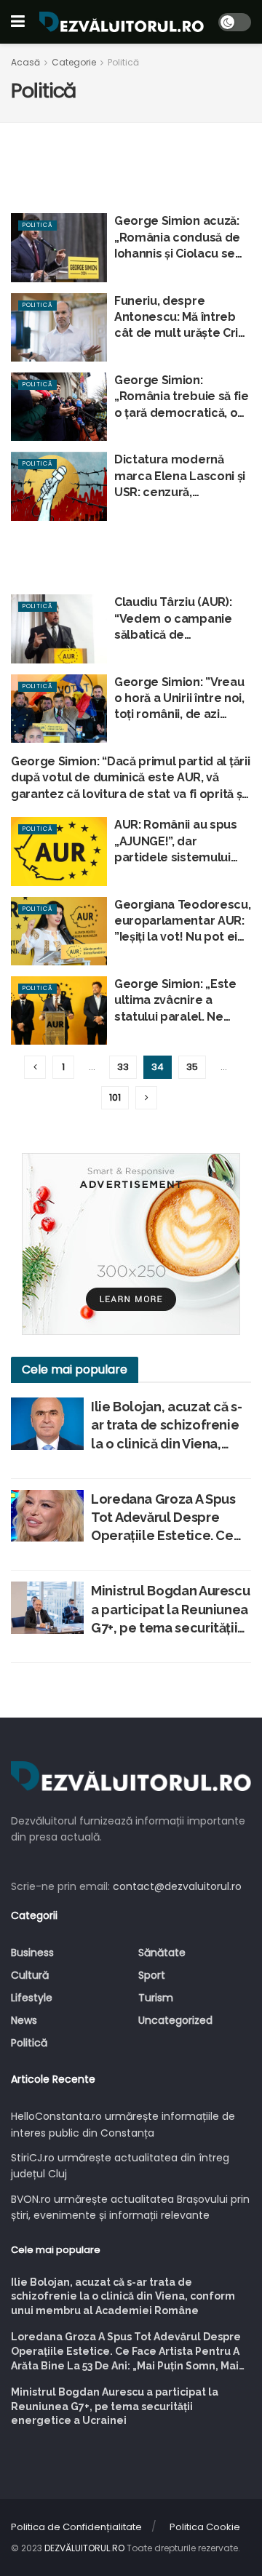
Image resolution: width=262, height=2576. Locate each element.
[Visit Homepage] (122, 22)
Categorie (74, 62)
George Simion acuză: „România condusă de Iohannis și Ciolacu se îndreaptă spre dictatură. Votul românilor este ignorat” (182, 238)
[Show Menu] (18, 22)
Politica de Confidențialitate (76, 2527)
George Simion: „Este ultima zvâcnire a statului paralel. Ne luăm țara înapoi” (175, 1001)
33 (123, 1067)
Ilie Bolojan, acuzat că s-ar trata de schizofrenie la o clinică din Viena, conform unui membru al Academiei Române (167, 1426)
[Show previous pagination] (35, 1067)
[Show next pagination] (146, 1098)
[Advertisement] (131, 550)
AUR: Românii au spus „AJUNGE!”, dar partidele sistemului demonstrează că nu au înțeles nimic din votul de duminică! (182, 842)
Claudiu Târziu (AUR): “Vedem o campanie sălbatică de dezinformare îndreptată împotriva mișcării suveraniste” (174, 619)
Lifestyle (32, 1998)
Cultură (30, 1975)
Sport (152, 1975)
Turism (156, 1998)
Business (32, 1953)
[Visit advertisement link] (131, 1244)
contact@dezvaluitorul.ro (177, 1886)
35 (192, 1067)
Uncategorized (175, 2020)
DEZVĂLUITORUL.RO (84, 2548)
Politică (123, 62)
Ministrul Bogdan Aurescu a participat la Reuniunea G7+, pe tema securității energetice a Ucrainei (170, 1610)
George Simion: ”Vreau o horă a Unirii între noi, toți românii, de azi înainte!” (179, 699)
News (24, 2020)
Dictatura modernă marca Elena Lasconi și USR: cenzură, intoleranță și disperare (181, 476)
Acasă (25, 62)
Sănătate (162, 1953)
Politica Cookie (205, 2527)
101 (115, 1097)
